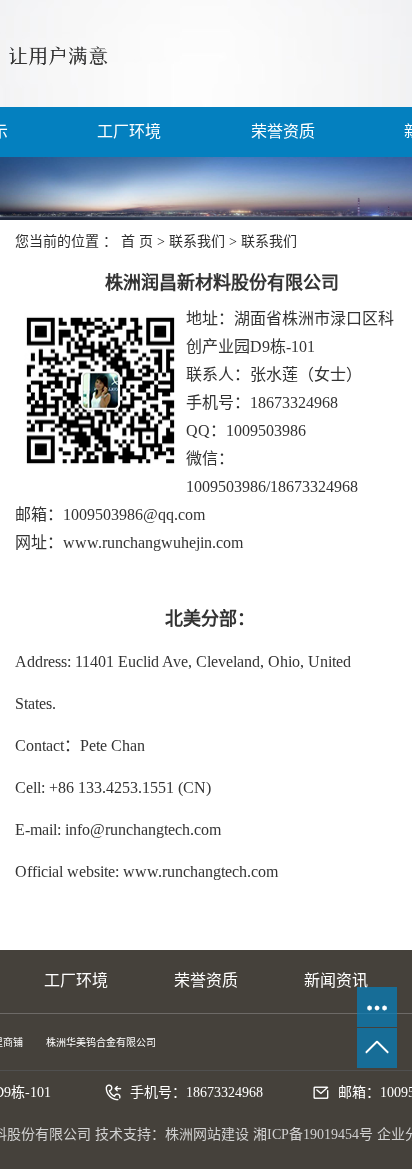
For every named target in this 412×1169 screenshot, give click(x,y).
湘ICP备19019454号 (313, 1134)
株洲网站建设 (207, 1134)
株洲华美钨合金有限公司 (101, 1042)
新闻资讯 (336, 980)
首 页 (137, 241)
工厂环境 (129, 131)
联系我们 (197, 241)
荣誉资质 (283, 131)
